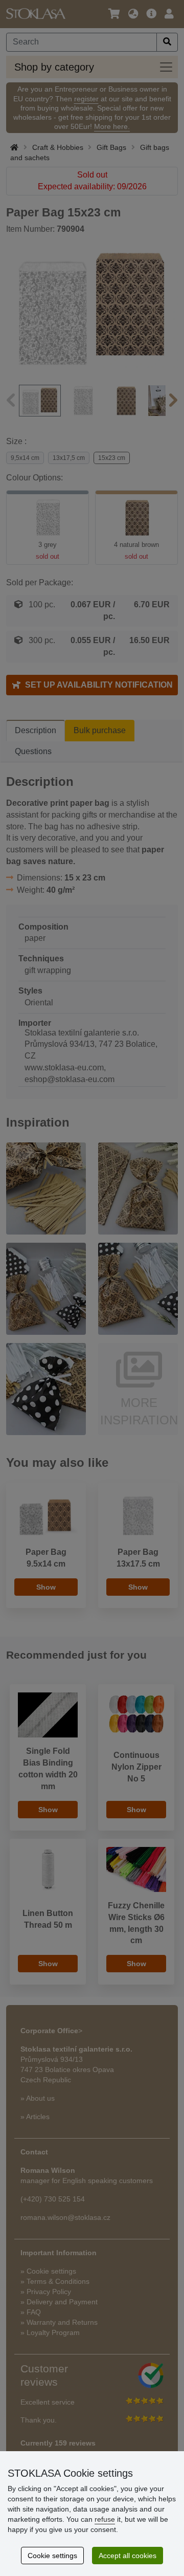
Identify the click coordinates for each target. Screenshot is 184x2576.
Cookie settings (52, 2556)
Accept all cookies (128, 2556)
